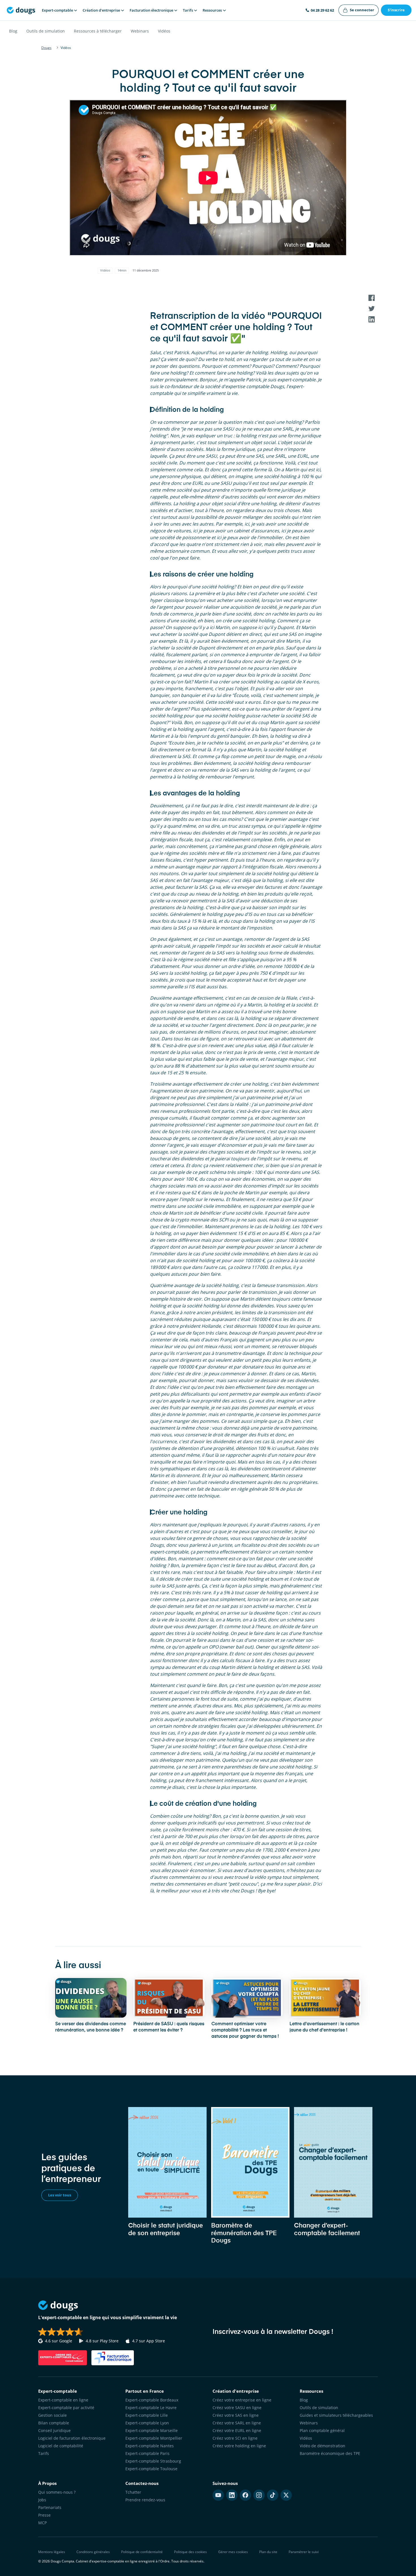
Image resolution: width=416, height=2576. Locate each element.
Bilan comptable (54, 2423)
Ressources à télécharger (98, 31)
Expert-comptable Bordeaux (152, 2400)
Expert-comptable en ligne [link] (63, 2400)
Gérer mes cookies (233, 2552)
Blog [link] (304, 2400)
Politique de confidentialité (142, 2552)
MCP (42, 2523)
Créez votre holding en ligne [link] (239, 2446)
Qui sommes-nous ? (57, 2492)
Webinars (140, 31)
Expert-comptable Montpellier (154, 2438)
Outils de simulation (46, 31)
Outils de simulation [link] (319, 2408)
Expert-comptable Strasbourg (153, 2461)
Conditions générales (93, 2552)
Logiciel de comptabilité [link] (61, 2446)
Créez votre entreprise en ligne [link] (242, 2400)
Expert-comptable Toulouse (151, 2469)
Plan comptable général (322, 2430)
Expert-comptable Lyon (147, 2423)
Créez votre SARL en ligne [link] (237, 2423)
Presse (44, 2515)
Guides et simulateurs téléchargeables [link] (336, 2415)
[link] (359, 10)
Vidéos (164, 31)
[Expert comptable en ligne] (21, 10)
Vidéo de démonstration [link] (322, 2446)
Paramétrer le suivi (304, 2552)
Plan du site (268, 2552)
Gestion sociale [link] (52, 2415)
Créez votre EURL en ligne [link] (237, 2430)
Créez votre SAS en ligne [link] (236, 2415)
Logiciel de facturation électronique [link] (72, 2438)
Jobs (42, 2500)
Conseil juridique (54, 2430)
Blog (13, 31)
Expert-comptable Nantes (150, 2446)
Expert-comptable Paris (147, 2453)
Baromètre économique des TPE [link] (330, 2453)
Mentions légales (52, 2552)
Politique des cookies (190, 2552)
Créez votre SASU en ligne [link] (237, 2408)
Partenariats (50, 2507)
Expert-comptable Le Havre (151, 2408)
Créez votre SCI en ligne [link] (235, 2438)
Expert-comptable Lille (147, 2415)
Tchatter (133, 2492)
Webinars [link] (309, 2423)
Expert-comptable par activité (66, 2408)
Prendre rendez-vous (145, 2500)
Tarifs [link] (44, 2453)
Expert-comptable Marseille (152, 2430)
